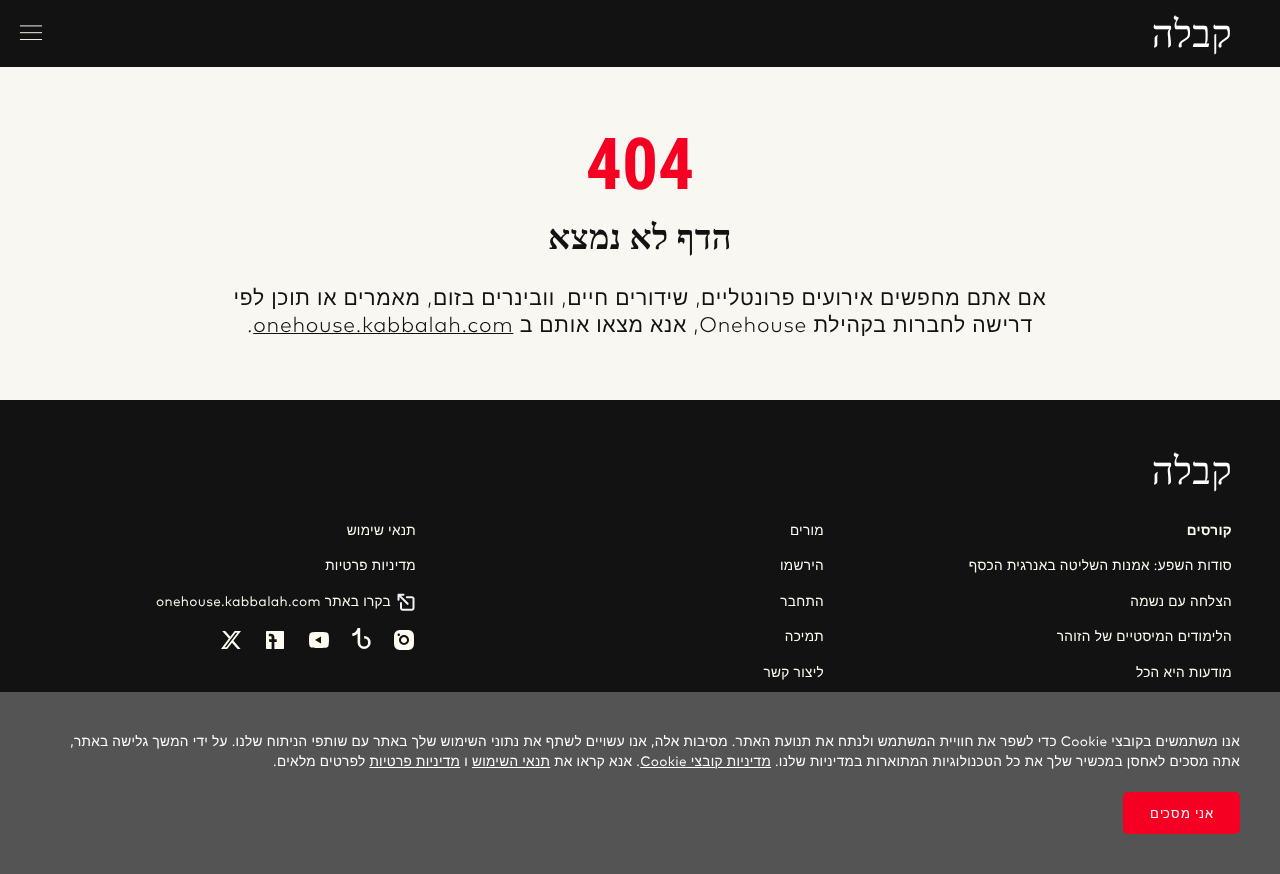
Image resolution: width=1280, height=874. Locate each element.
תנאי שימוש (381, 531)
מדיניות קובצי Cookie (705, 762)
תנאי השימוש (511, 762)
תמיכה (804, 637)
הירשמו (802, 566)
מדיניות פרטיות (370, 566)
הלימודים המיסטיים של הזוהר (1144, 637)
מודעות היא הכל (1184, 673)
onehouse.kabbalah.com (383, 326)
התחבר (802, 602)
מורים (807, 531)
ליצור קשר (794, 673)
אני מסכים (1181, 813)
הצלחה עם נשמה (1181, 602)
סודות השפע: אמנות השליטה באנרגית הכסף (1100, 566)
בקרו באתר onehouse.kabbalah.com (273, 602)
